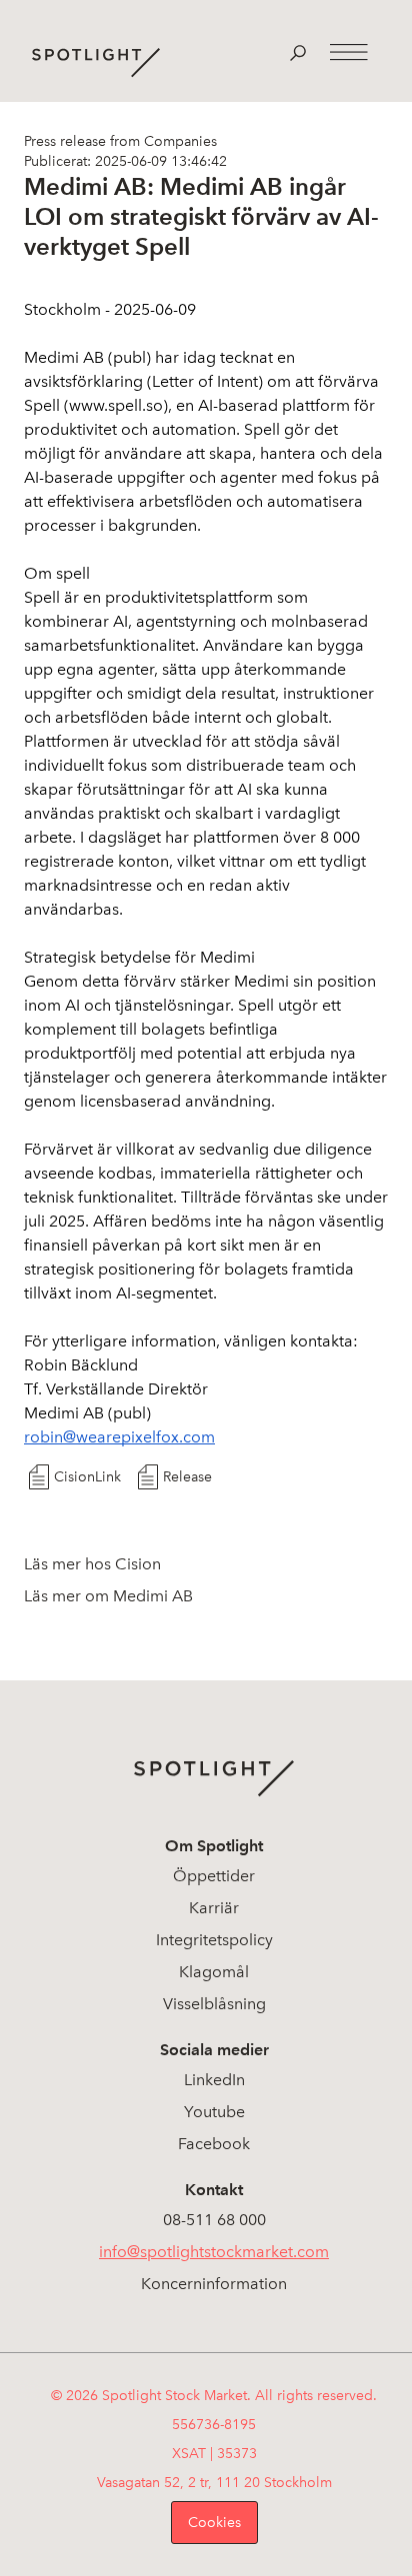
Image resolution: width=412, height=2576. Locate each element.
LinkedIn (214, 2080)
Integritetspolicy (214, 1940)
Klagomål (214, 1972)
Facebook (214, 2144)
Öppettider (214, 1876)
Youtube (214, 2112)
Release (187, 1477)
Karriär (214, 1908)
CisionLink (87, 1477)
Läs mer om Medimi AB (108, 1596)
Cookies (214, 2523)
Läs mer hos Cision (92, 1564)
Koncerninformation (214, 2284)
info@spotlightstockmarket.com (214, 2252)
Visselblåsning (214, 2004)
